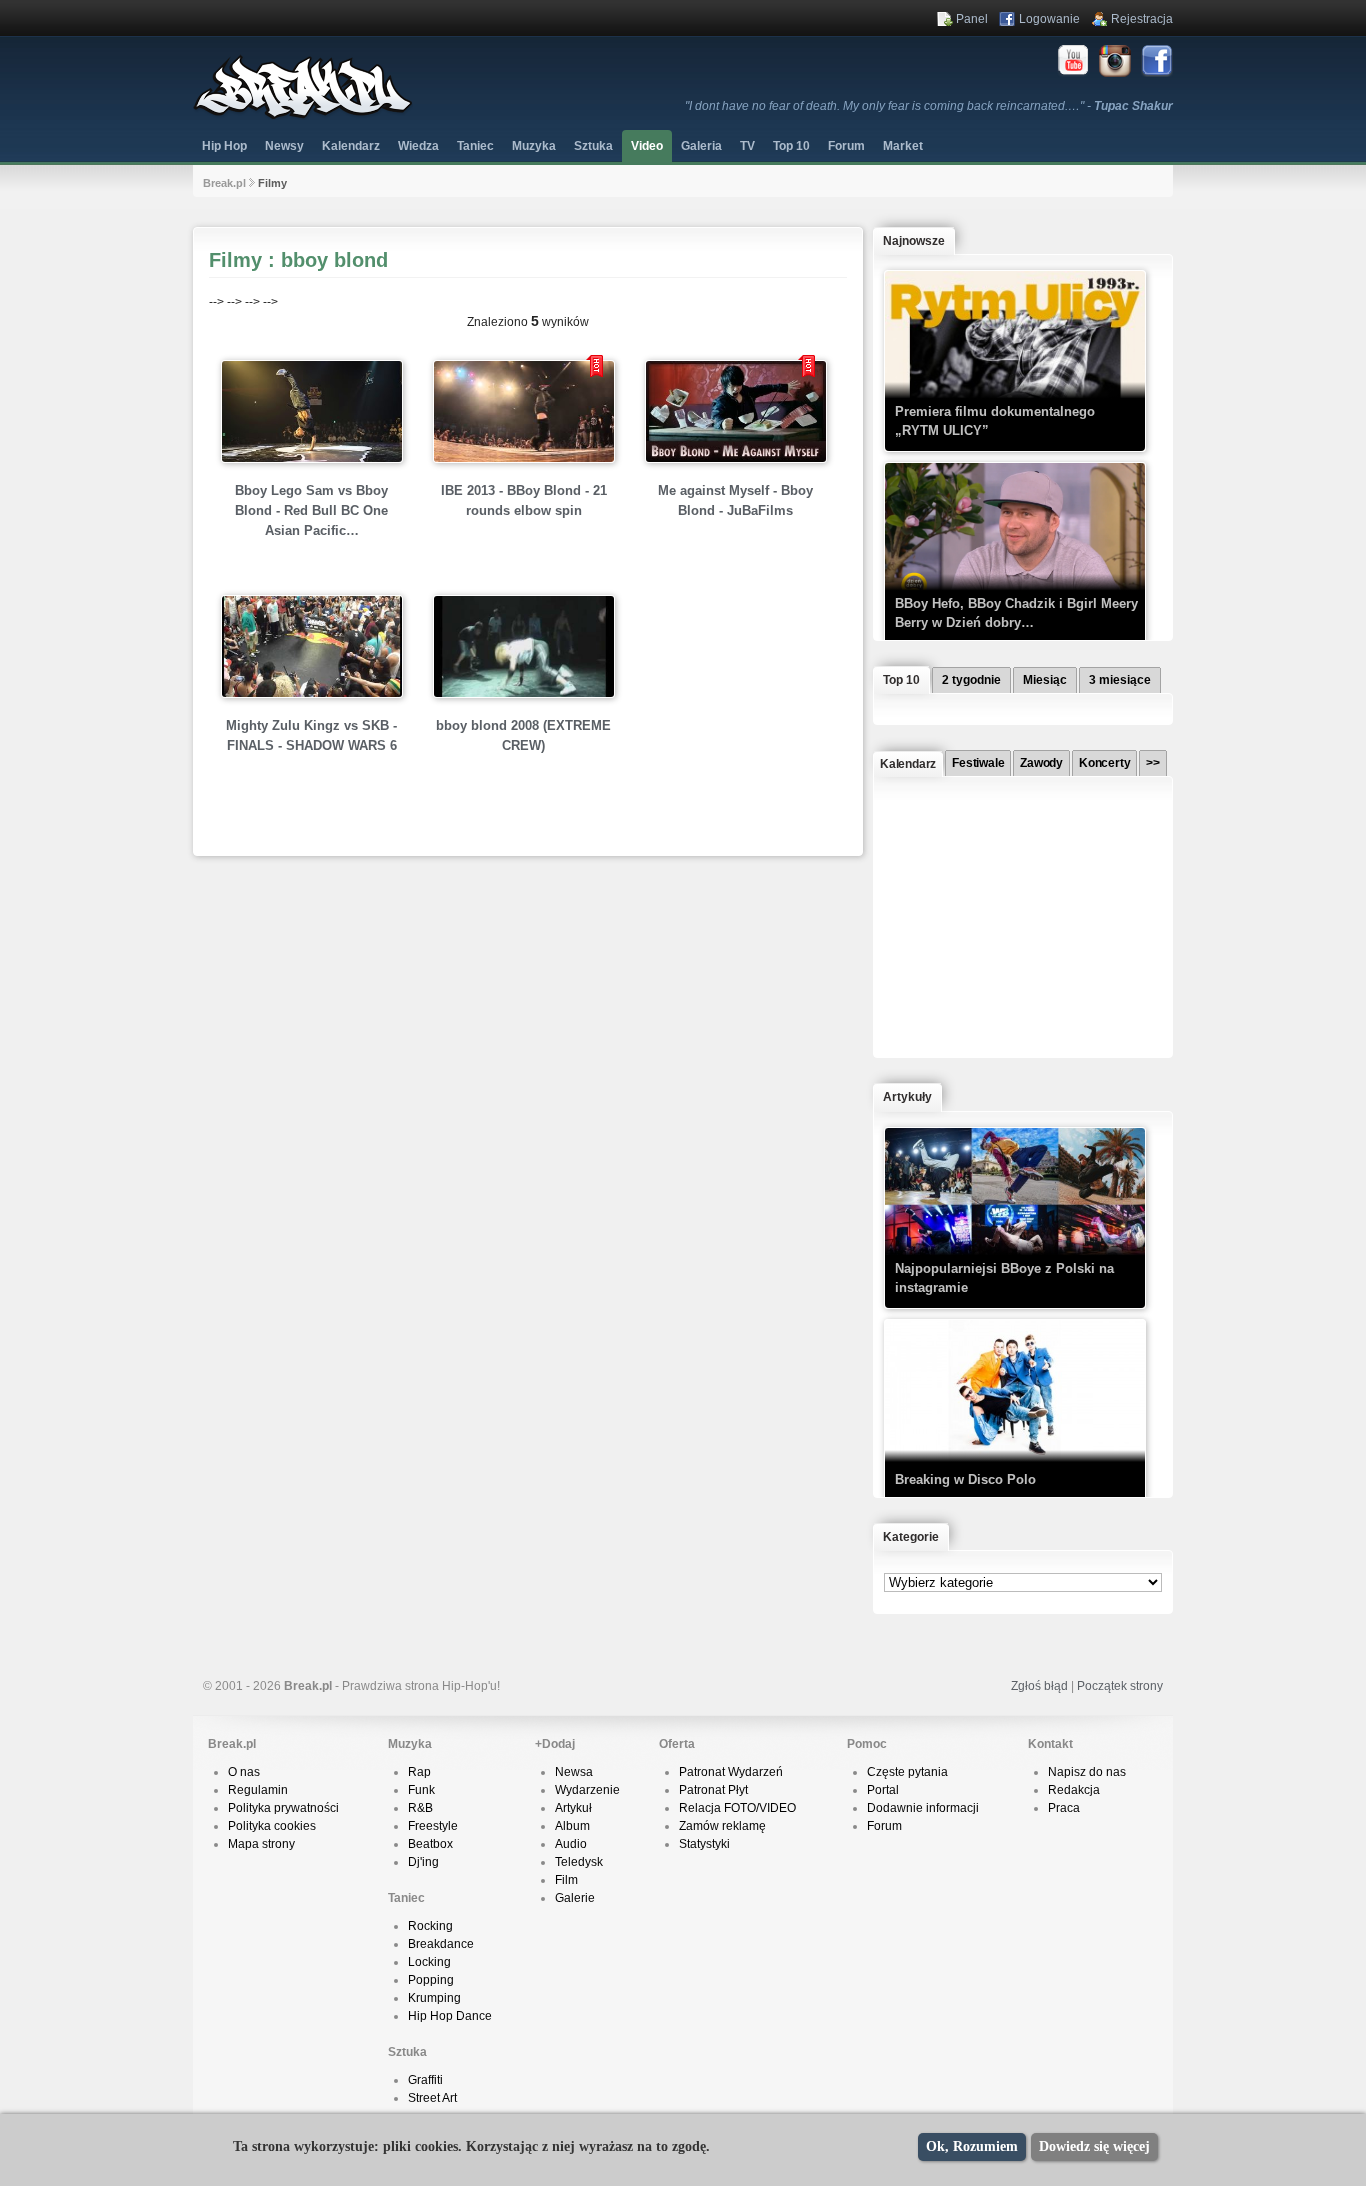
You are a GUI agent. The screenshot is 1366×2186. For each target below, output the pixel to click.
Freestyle (433, 1826)
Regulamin (258, 1790)
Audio (571, 1844)
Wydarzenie (587, 1790)
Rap (419, 1772)
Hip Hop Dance (450, 2016)
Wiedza (418, 146)
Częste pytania (907, 1772)
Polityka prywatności (283, 1808)
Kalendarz (351, 146)
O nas (244, 1772)
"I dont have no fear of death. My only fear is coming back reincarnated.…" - (929, 106)
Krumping (434, 1998)
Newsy (284, 146)
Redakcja (1074, 1790)
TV (747, 146)
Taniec (475, 146)
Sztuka (593, 146)
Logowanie (1049, 19)
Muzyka (534, 146)
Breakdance (441, 1944)
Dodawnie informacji (923, 1808)
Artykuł (573, 1808)
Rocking (430, 1926)
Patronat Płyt (713, 1790)
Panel (972, 19)
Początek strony (1120, 1686)
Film (566, 1880)
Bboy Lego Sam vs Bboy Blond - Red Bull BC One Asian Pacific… (311, 510)
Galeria (701, 146)
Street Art (432, 2098)
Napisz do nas (1087, 1772)
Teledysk (579, 1862)
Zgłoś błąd (1039, 1686)
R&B (420, 1808)
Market (903, 146)
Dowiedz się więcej (1094, 2146)
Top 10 (791, 146)
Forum (884, 1826)
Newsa (574, 1772)
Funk (421, 1790)
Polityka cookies (272, 1826)
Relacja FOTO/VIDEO (737, 1808)
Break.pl (224, 183)
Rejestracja (1142, 19)
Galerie (575, 1898)
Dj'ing (423, 1862)
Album (572, 1826)
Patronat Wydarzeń (731, 1772)
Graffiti (425, 2080)
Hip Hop (224, 146)
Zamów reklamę (722, 1826)
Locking (429, 1962)
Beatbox (430, 1844)
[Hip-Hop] (303, 116)
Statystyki (704, 1844)
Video (647, 146)
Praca (1064, 1808)
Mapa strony (261, 1844)
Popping (431, 1980)
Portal (883, 1790)
